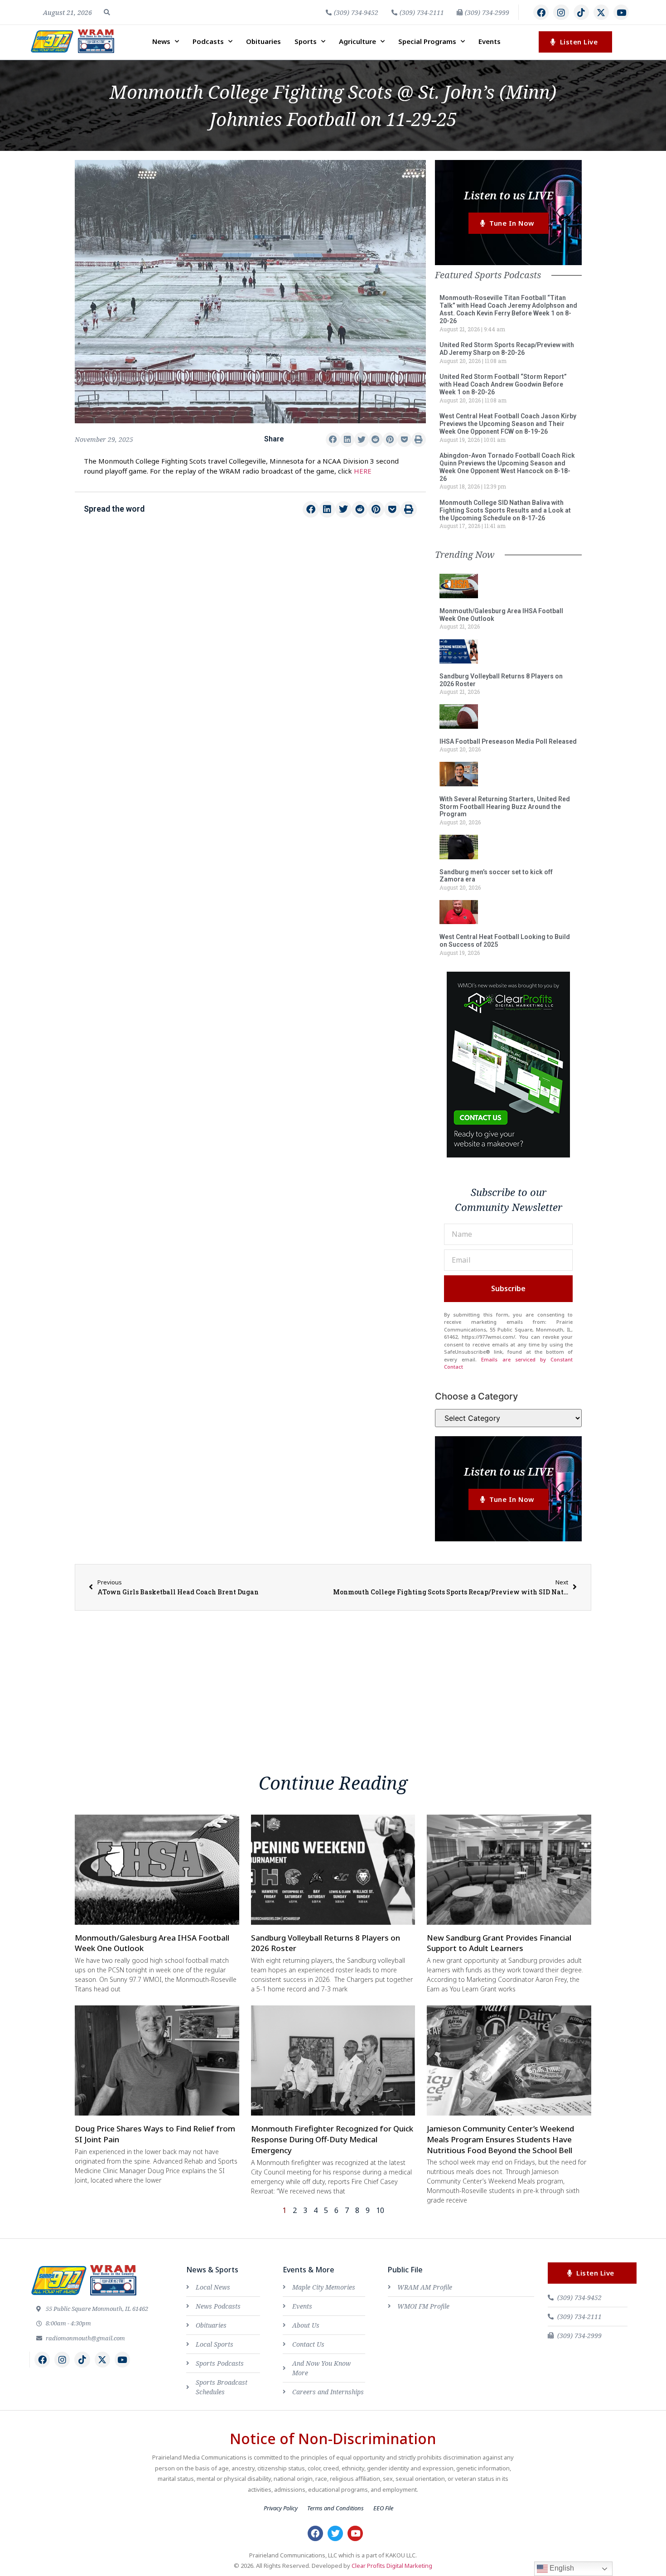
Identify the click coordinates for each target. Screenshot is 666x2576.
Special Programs (427, 41)
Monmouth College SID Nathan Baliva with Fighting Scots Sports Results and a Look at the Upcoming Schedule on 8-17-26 (505, 510)
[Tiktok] (581, 12)
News (161, 41)
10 (380, 2210)
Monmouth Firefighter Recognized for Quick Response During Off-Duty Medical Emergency (332, 2139)
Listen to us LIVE (509, 195)
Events (490, 41)
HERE (363, 471)
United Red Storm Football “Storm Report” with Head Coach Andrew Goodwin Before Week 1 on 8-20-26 (503, 384)
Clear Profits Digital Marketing (392, 2566)
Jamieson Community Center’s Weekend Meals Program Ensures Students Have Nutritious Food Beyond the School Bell (500, 2139)
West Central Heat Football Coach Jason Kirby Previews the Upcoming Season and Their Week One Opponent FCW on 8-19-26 (508, 424)
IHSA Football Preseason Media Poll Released (508, 741)
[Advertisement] (250, 601)
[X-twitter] (601, 12)
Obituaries (263, 41)
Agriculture (357, 41)
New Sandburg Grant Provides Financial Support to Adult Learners (499, 1943)
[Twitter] (335, 2533)
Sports (306, 41)
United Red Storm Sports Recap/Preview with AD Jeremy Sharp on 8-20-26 (507, 349)
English (561, 2568)
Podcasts (208, 41)
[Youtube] (621, 12)
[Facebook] (541, 12)
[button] (107, 12)
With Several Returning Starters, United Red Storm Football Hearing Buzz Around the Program (505, 807)
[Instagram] (561, 12)
